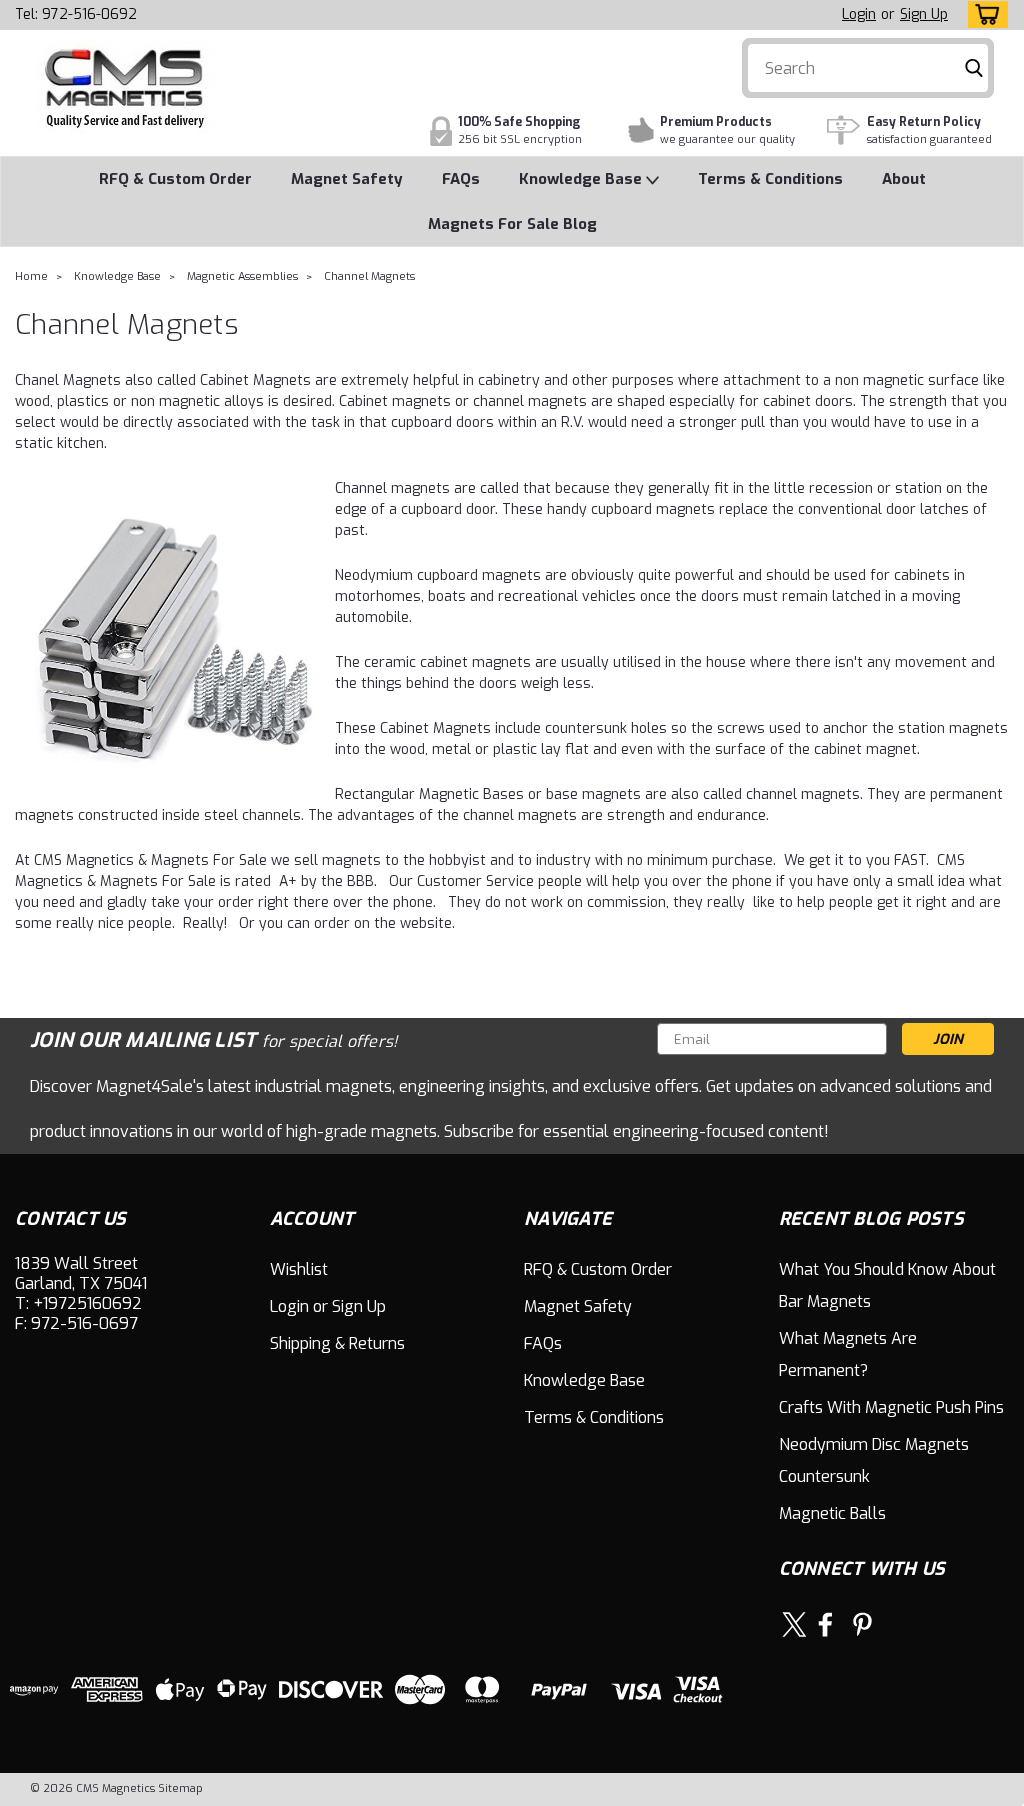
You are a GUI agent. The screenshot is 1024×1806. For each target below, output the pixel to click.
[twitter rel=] (794, 1624)
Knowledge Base (582, 179)
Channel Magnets (369, 276)
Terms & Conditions (770, 179)
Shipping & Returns (337, 1343)
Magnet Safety (347, 179)
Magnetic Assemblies (242, 276)
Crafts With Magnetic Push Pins (891, 1407)
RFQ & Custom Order (175, 179)
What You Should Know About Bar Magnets (887, 1285)
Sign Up (924, 14)
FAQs (461, 179)
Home (31, 276)
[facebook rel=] (825, 1624)
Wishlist (299, 1269)
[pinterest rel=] (862, 1624)
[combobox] (868, 68)
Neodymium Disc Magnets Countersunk (874, 1460)
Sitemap (180, 1788)
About (904, 179)
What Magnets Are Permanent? (848, 1354)
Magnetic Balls (832, 1513)
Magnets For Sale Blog (512, 224)
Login (859, 14)
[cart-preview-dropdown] (983, 14)
